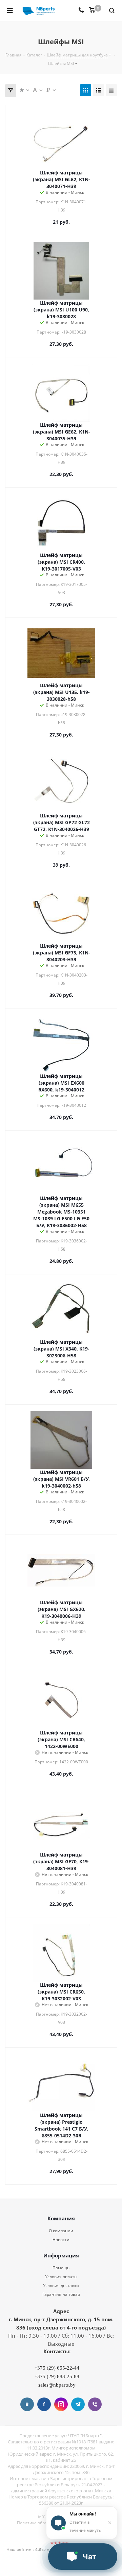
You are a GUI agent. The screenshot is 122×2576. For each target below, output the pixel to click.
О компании (61, 2231)
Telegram (78, 2404)
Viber (95, 2404)
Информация (61, 2255)
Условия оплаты (61, 2277)
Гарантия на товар (61, 2294)
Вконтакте (27, 2404)
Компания (61, 2218)
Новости (61, 2240)
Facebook (44, 2404)
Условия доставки (61, 2285)
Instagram (61, 2404)
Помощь (61, 2268)
